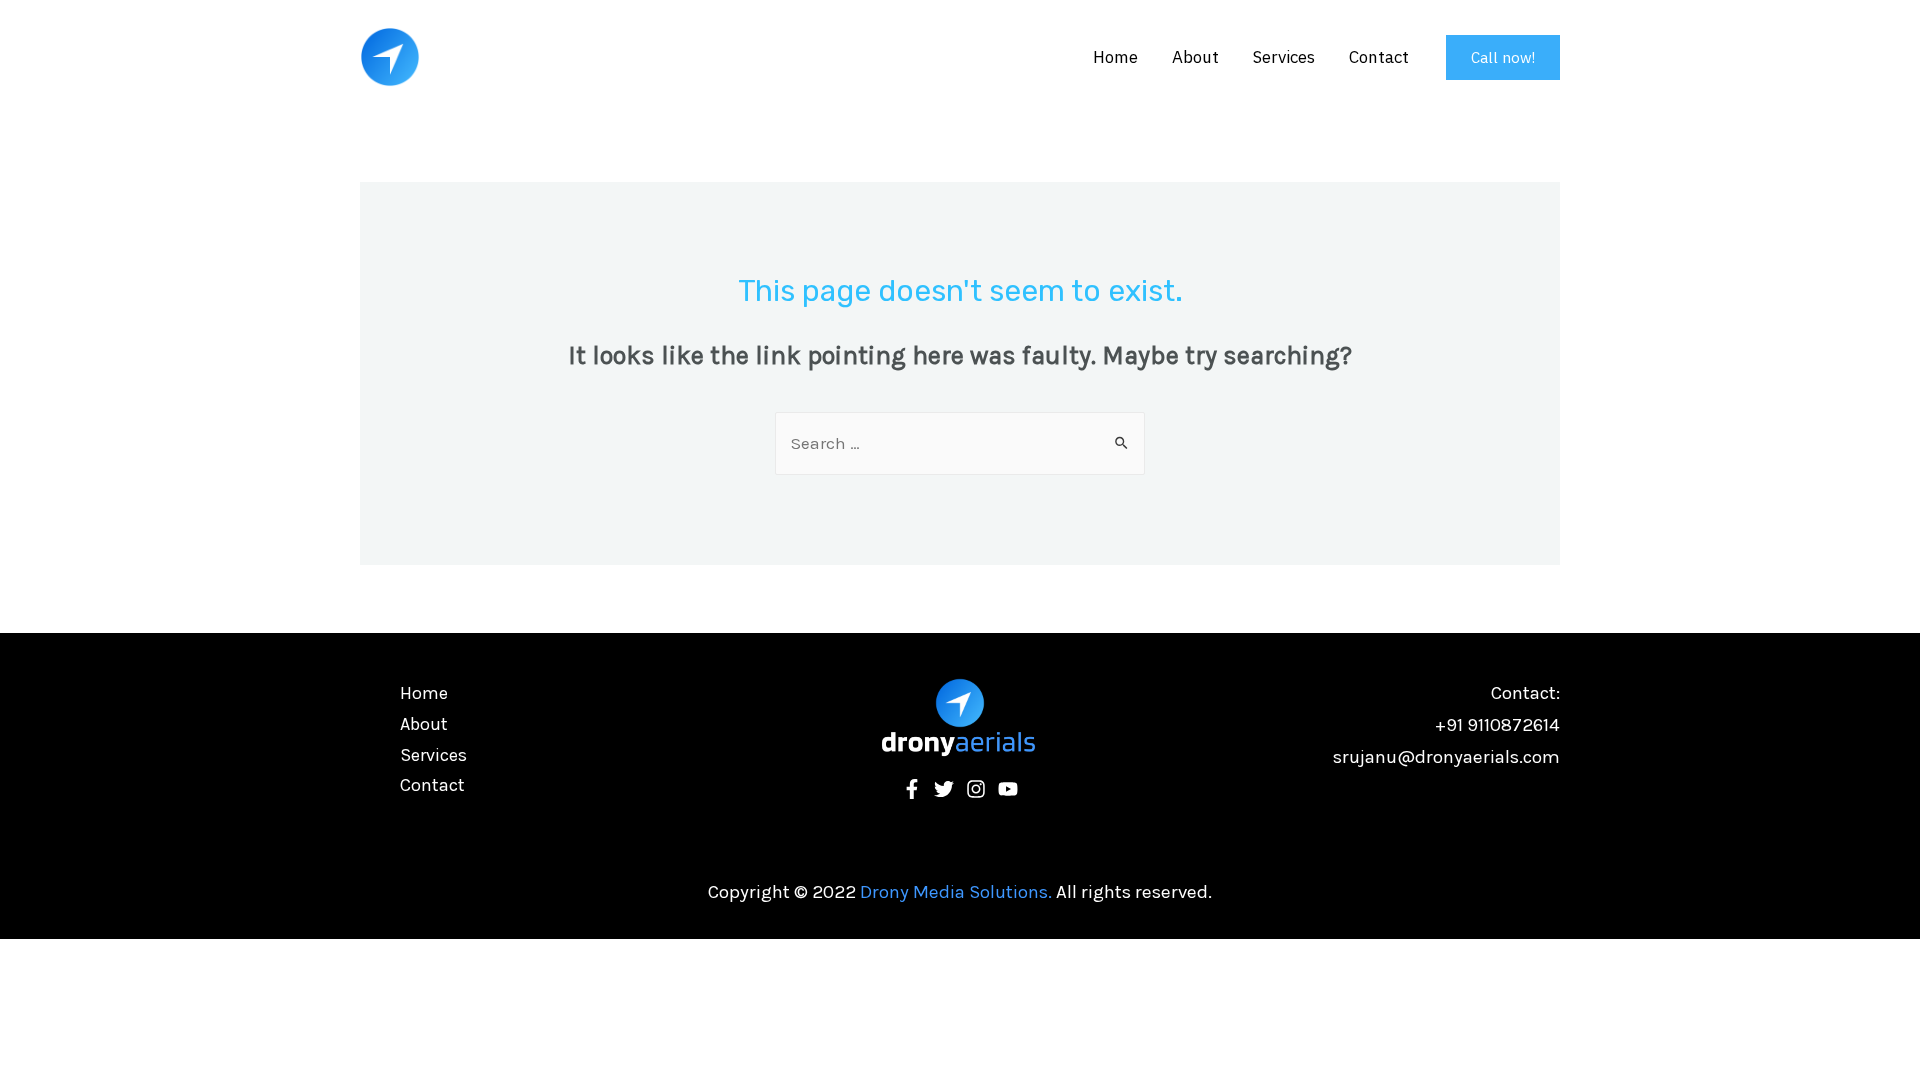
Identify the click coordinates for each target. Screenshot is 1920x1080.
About (1195, 57)
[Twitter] (944, 789)
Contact (1379, 57)
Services (1284, 57)
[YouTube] (1008, 789)
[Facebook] (912, 789)
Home (1115, 57)
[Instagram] (976, 789)
